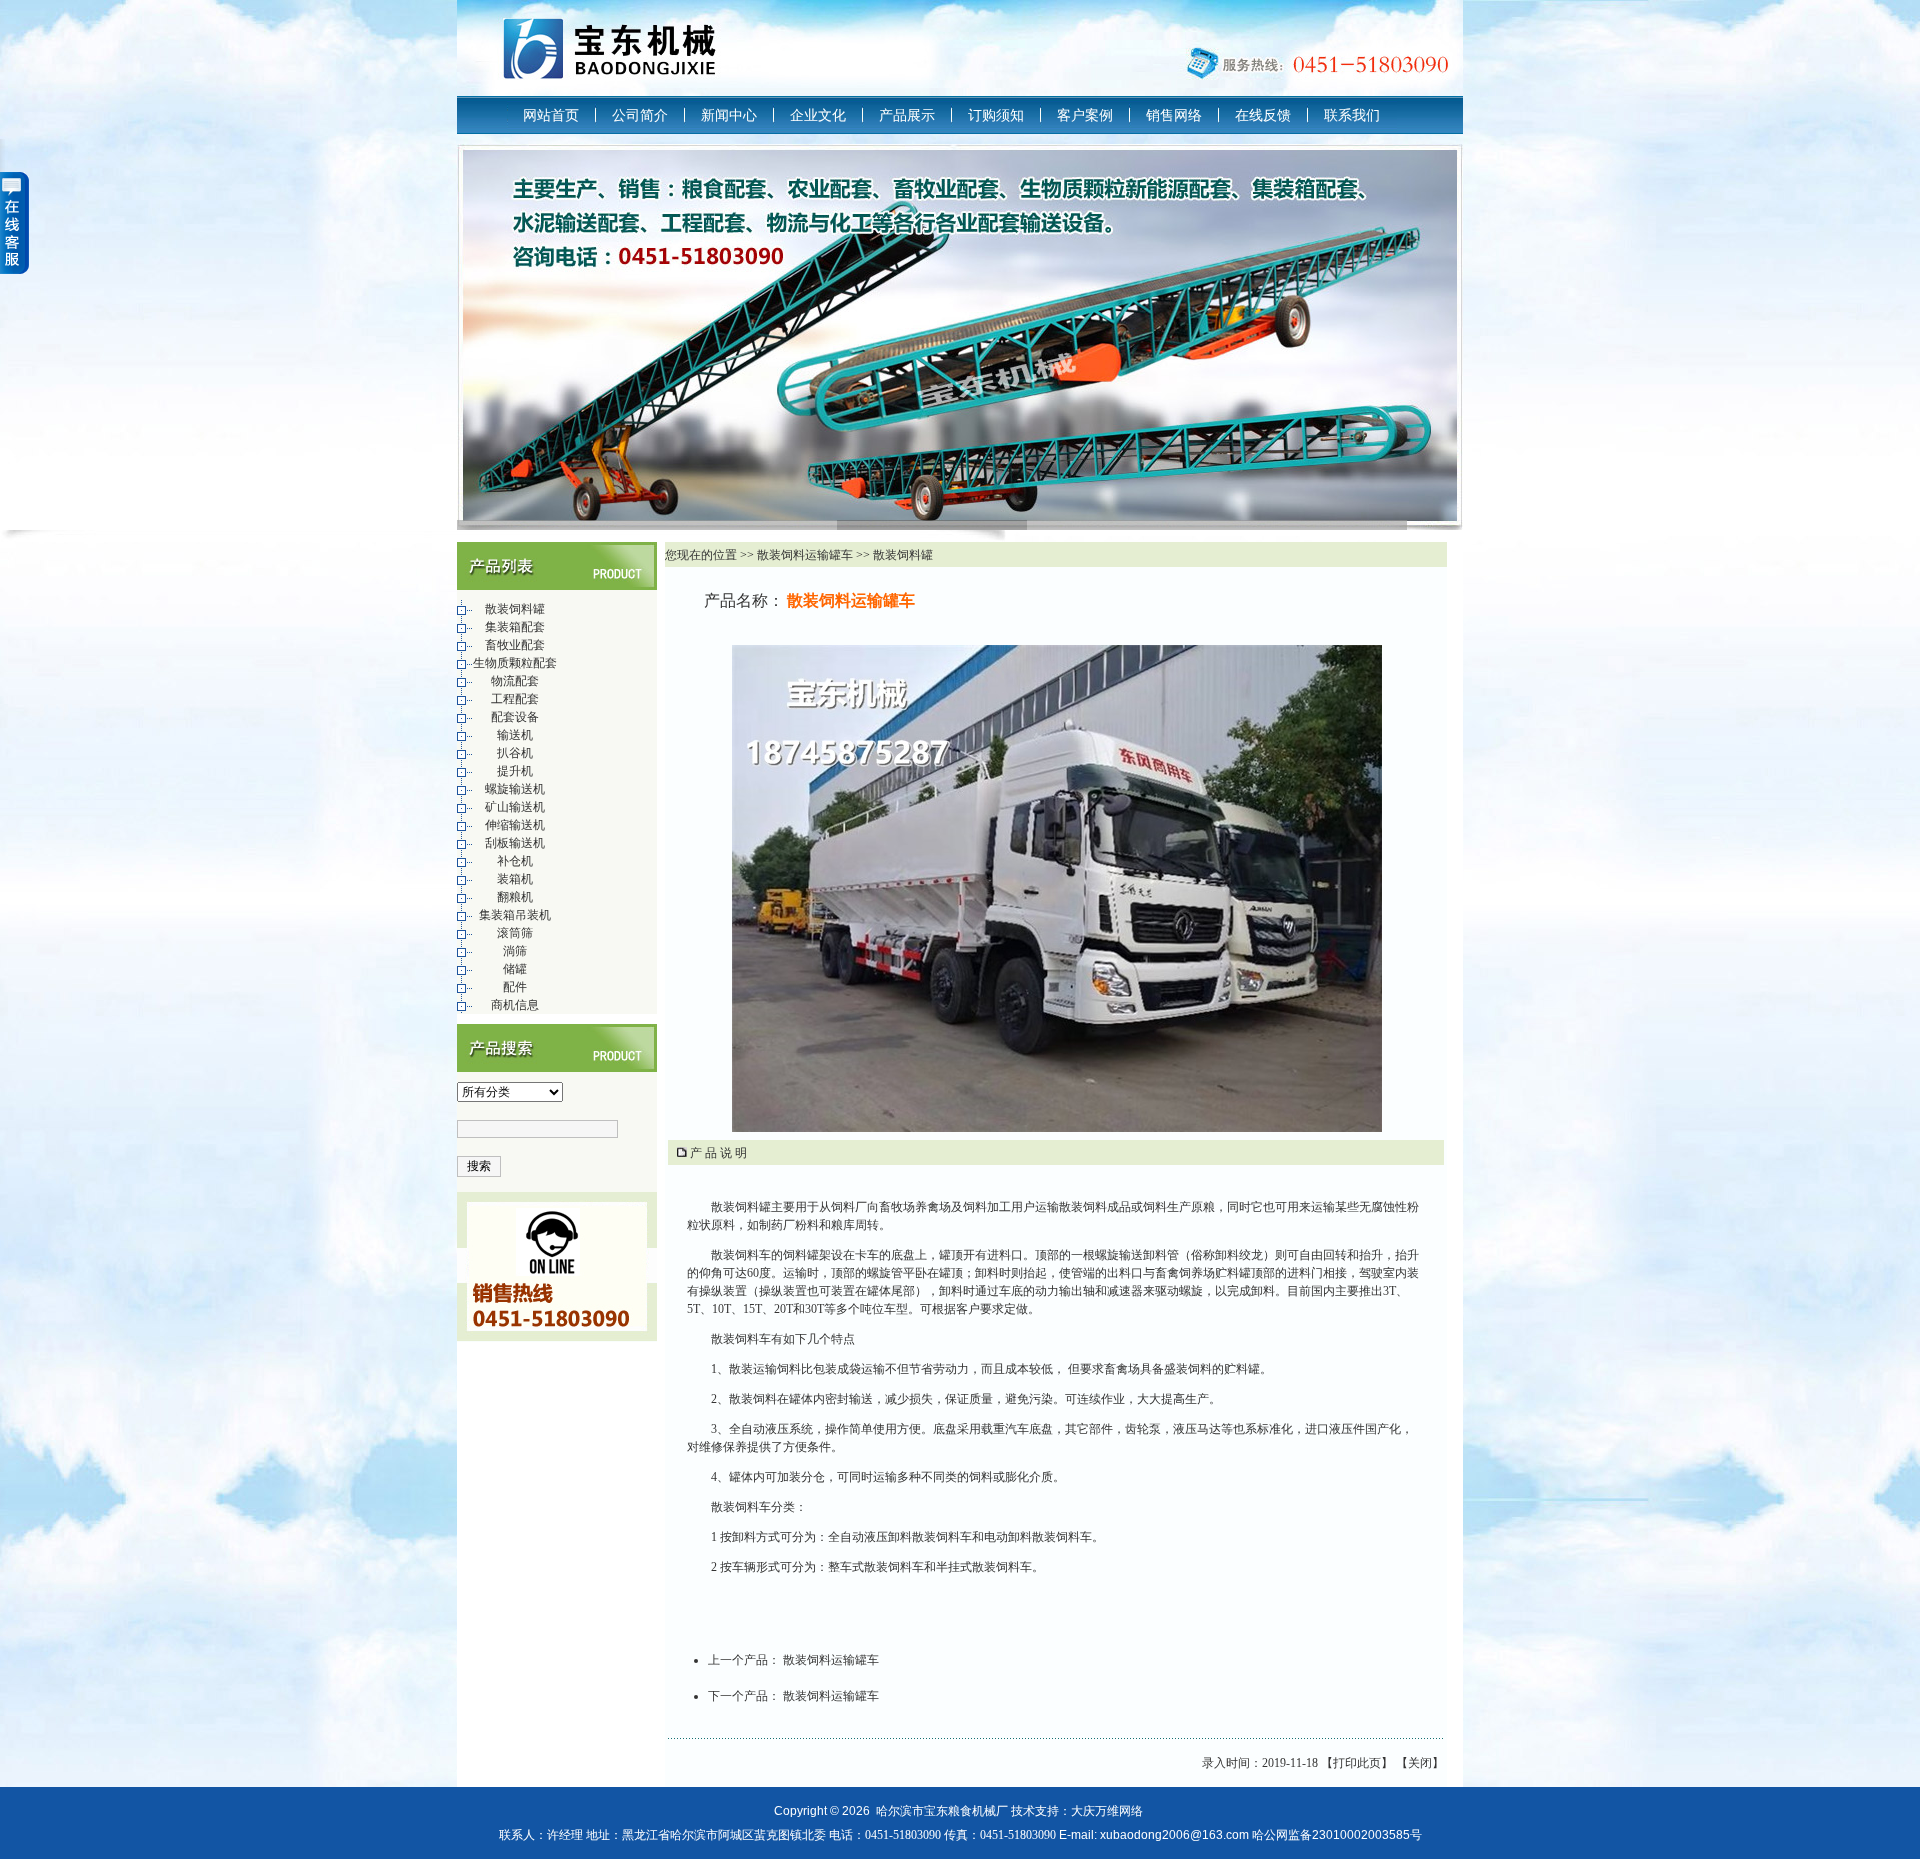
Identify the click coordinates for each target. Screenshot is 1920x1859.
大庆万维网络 (1107, 1811)
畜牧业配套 (515, 645)
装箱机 (515, 879)
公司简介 (640, 115)
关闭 (1420, 1763)
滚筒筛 (515, 933)
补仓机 (515, 861)
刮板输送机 (515, 843)
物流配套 (515, 681)
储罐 (515, 969)
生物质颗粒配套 (515, 663)
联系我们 (1352, 115)
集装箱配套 (515, 627)
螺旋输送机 (515, 789)
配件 (515, 987)
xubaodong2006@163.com (1174, 1835)
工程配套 (515, 699)
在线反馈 (1263, 115)
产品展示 (907, 115)
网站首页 (551, 115)
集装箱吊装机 (515, 915)
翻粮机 (515, 897)
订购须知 (996, 115)
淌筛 (515, 951)
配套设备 (515, 717)
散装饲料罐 (515, 609)
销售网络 (1174, 115)
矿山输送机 (515, 807)
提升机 (515, 771)
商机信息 (515, 1005)
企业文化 (818, 115)
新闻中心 (729, 115)
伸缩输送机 (515, 825)
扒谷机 (515, 753)
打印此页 (1357, 1763)
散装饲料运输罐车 (831, 1660)
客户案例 (1085, 115)
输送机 (515, 735)
